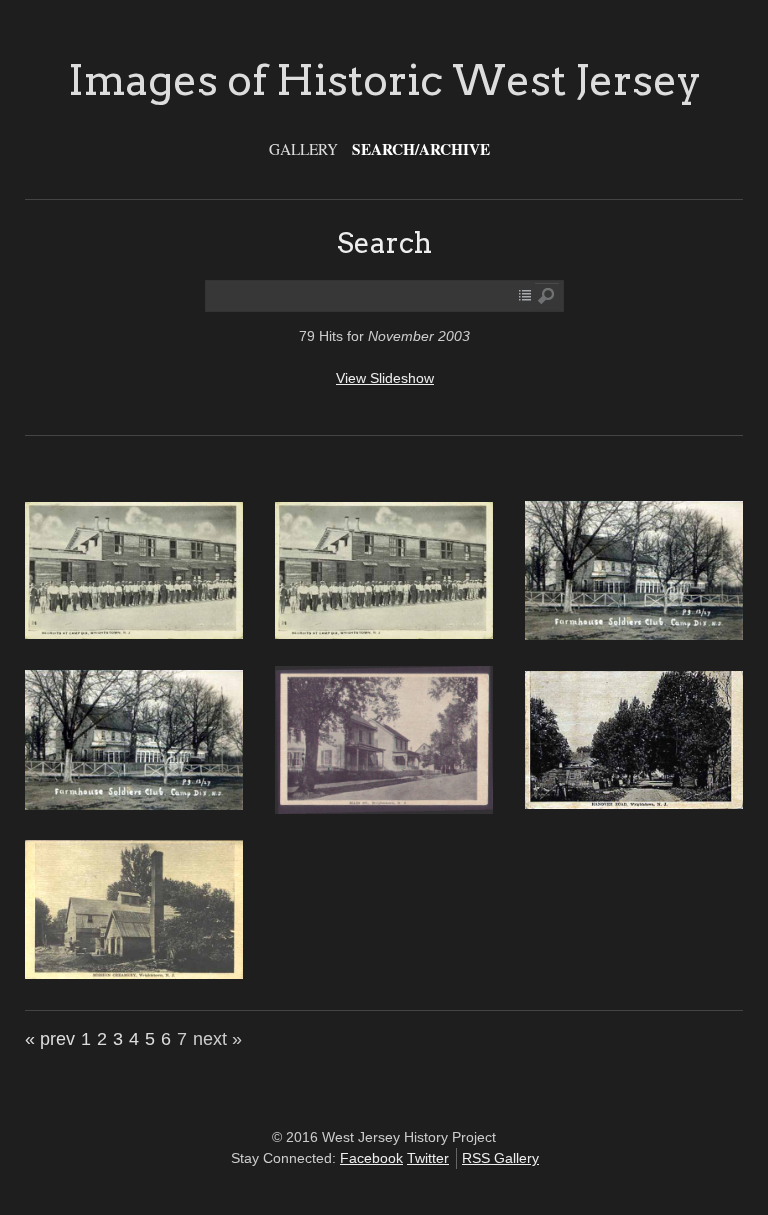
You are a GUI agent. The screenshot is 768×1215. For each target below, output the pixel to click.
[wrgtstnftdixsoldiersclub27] (634, 635)
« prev (50, 1039)
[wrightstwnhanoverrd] (634, 804)
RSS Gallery (500, 1158)
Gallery (303, 149)
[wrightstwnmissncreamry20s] (134, 974)
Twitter (428, 1158)
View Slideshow (385, 378)
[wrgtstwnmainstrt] (384, 809)
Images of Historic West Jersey (384, 80)
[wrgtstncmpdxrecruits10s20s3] (134, 634)
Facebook (371, 1158)
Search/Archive (421, 149)
